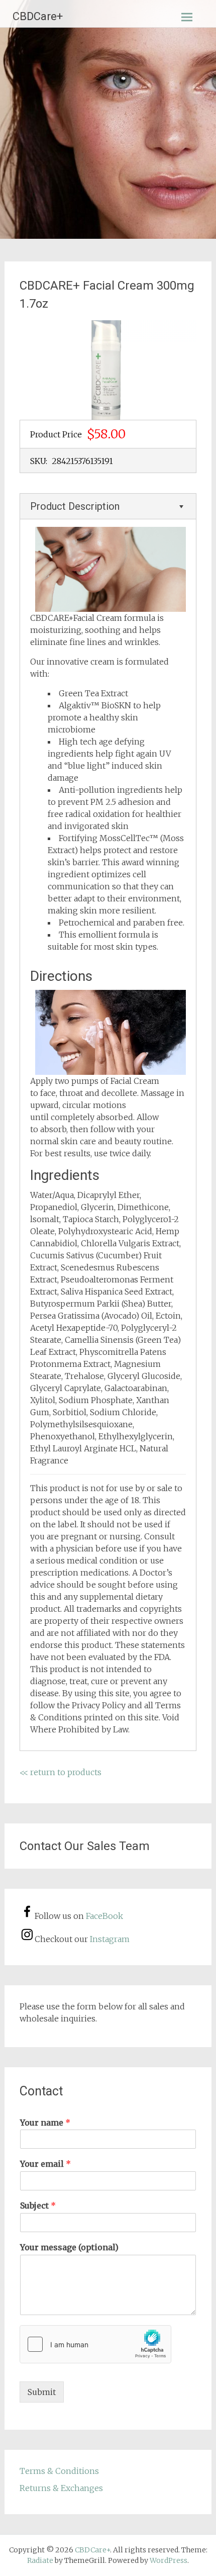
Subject (38, 2205)
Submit (42, 2392)
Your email (45, 2164)
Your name (45, 2123)
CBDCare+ (38, 16)
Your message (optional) (69, 2247)
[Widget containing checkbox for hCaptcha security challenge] (95, 2344)
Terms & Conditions (59, 2471)
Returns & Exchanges (61, 2488)
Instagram (110, 1939)
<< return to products (61, 1772)
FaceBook (104, 1916)
